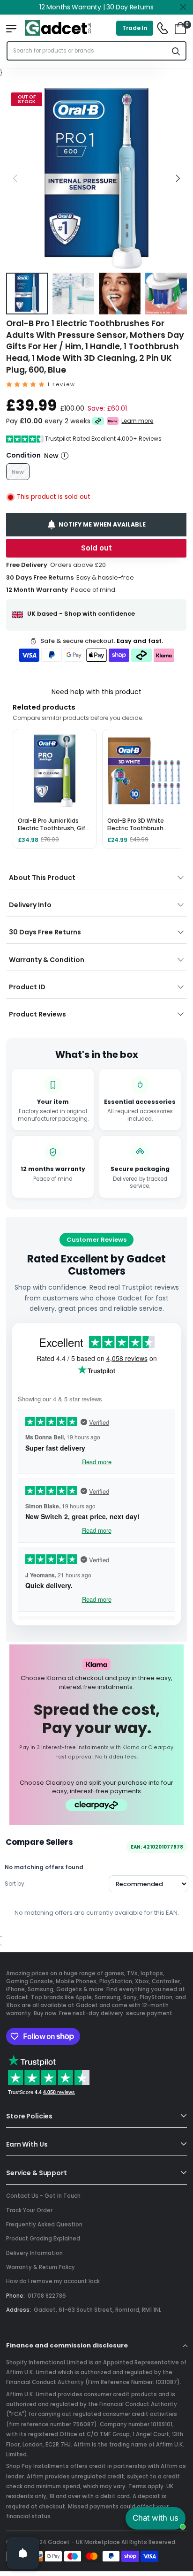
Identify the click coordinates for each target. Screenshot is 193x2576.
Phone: (15, 2296)
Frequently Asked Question (44, 2224)
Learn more (138, 421)
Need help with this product (96, 692)
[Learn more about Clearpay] (98, 421)
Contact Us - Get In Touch (43, 2196)
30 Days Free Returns (45, 932)
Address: (19, 2310)
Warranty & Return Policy (41, 2267)
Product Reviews (37, 1014)
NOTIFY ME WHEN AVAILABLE (103, 524)
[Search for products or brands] (176, 51)
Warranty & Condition (47, 960)
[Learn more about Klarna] (113, 421)
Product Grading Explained (43, 2239)
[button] (178, 178)
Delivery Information (34, 2253)
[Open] (23, 2553)
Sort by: (15, 1884)
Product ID (27, 987)
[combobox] (87, 51)
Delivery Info (30, 905)
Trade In (135, 28)
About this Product (42, 878)
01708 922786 (47, 2296)
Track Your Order (29, 2210)
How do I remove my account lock (53, 2281)
